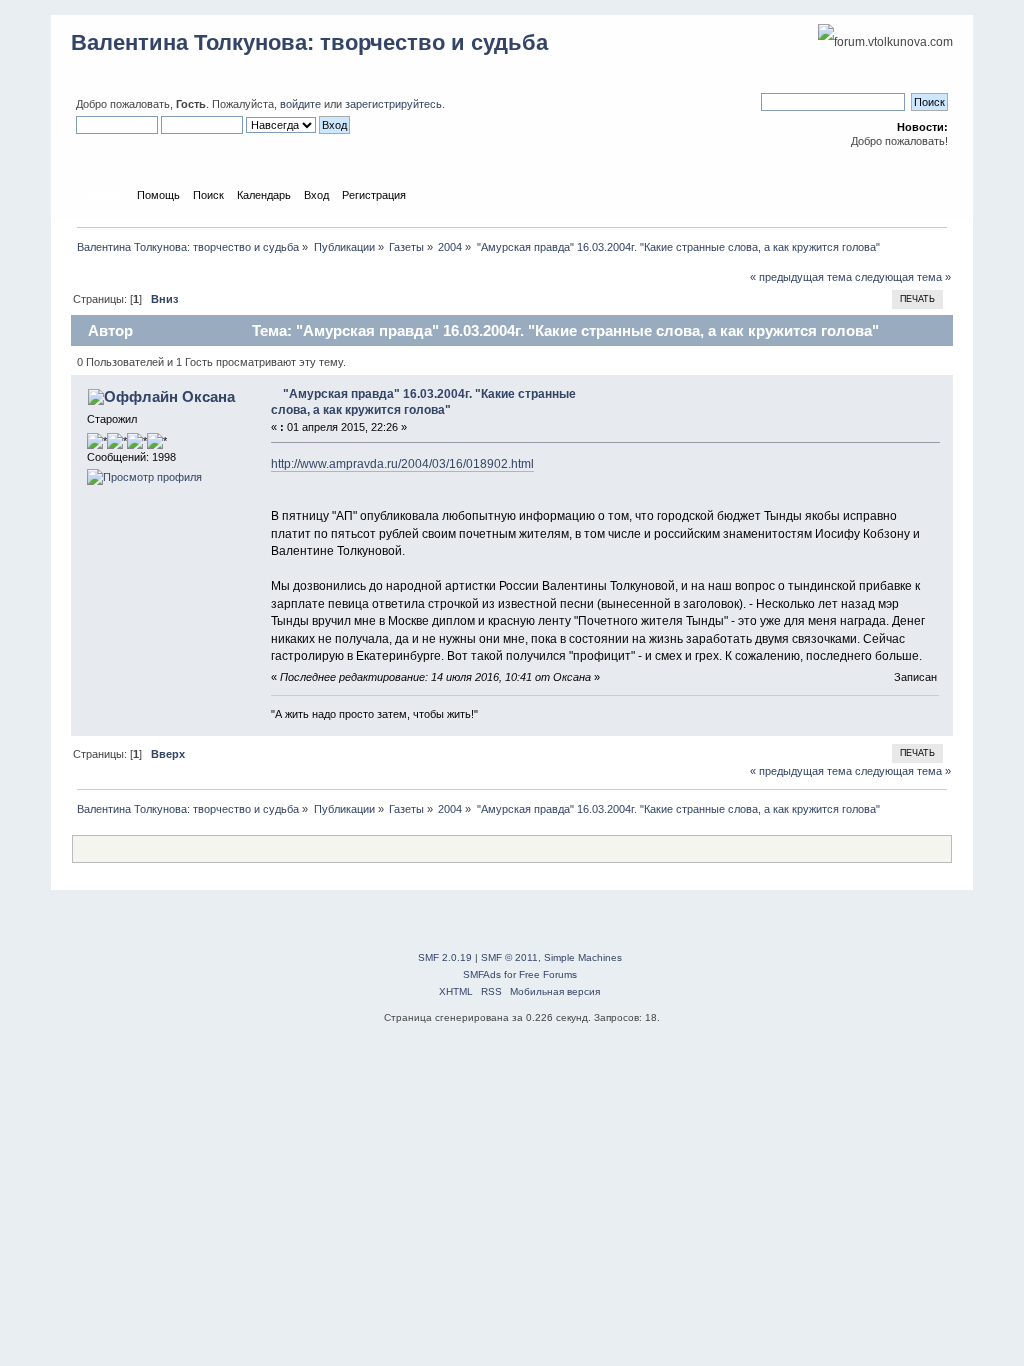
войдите (300, 104)
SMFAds (482, 974)
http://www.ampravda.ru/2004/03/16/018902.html (402, 464)
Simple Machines (583, 957)
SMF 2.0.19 (445, 957)
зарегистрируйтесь (393, 104)
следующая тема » (903, 277)
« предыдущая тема (801, 277)
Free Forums (548, 974)
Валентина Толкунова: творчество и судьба (309, 42)
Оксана (208, 396)
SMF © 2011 (509, 957)
